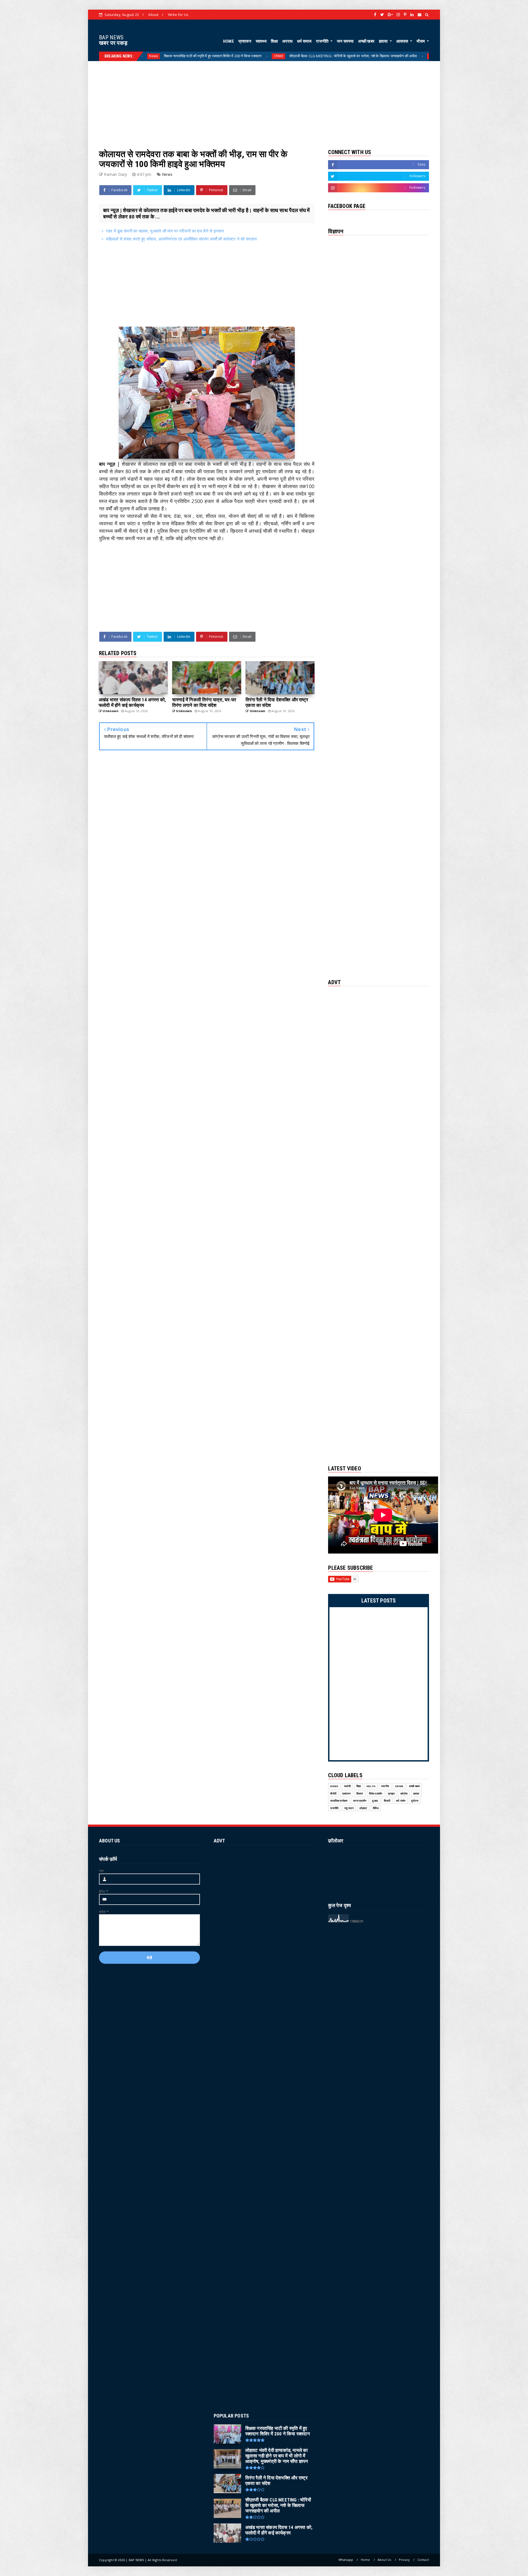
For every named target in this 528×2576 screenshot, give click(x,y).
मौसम (421, 41)
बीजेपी (333, 1794)
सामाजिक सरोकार (339, 1801)
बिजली (387, 1801)
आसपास (403, 41)
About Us (384, 2560)
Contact (423, 2560)
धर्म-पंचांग (401, 1801)
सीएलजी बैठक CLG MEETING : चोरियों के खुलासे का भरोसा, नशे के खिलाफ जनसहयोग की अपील (137, 56)
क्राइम (391, 1794)
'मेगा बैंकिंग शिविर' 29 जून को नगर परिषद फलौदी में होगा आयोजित (420, 56)
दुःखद (375, 1801)
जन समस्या (345, 41)
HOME (229, 41)
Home (365, 2560)
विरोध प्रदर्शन (376, 1794)
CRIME (399, 1786)
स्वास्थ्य (261, 41)
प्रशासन (245, 41)
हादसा (384, 41)
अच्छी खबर (366, 41)
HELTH (217, 56)
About (153, 15)
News (367, 56)
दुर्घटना (415, 1801)
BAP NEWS (111, 37)
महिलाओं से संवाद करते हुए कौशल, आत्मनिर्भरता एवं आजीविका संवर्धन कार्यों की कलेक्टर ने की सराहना (181, 239)
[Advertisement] (264, 100)
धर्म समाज (304, 41)
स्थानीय (385, 1786)
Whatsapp (346, 2560)
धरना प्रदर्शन (360, 1801)
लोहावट (363, 1808)
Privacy (404, 2560)
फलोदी (347, 1786)
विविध (376, 1808)
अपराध (287, 41)
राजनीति (323, 41)
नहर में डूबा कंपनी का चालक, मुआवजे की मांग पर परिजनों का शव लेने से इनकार (165, 231)
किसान (360, 1794)
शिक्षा (274, 41)
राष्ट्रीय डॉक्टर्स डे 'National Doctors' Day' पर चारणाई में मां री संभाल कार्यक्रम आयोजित (290, 56)
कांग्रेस (404, 1794)
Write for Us (178, 15)
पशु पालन (349, 1808)
